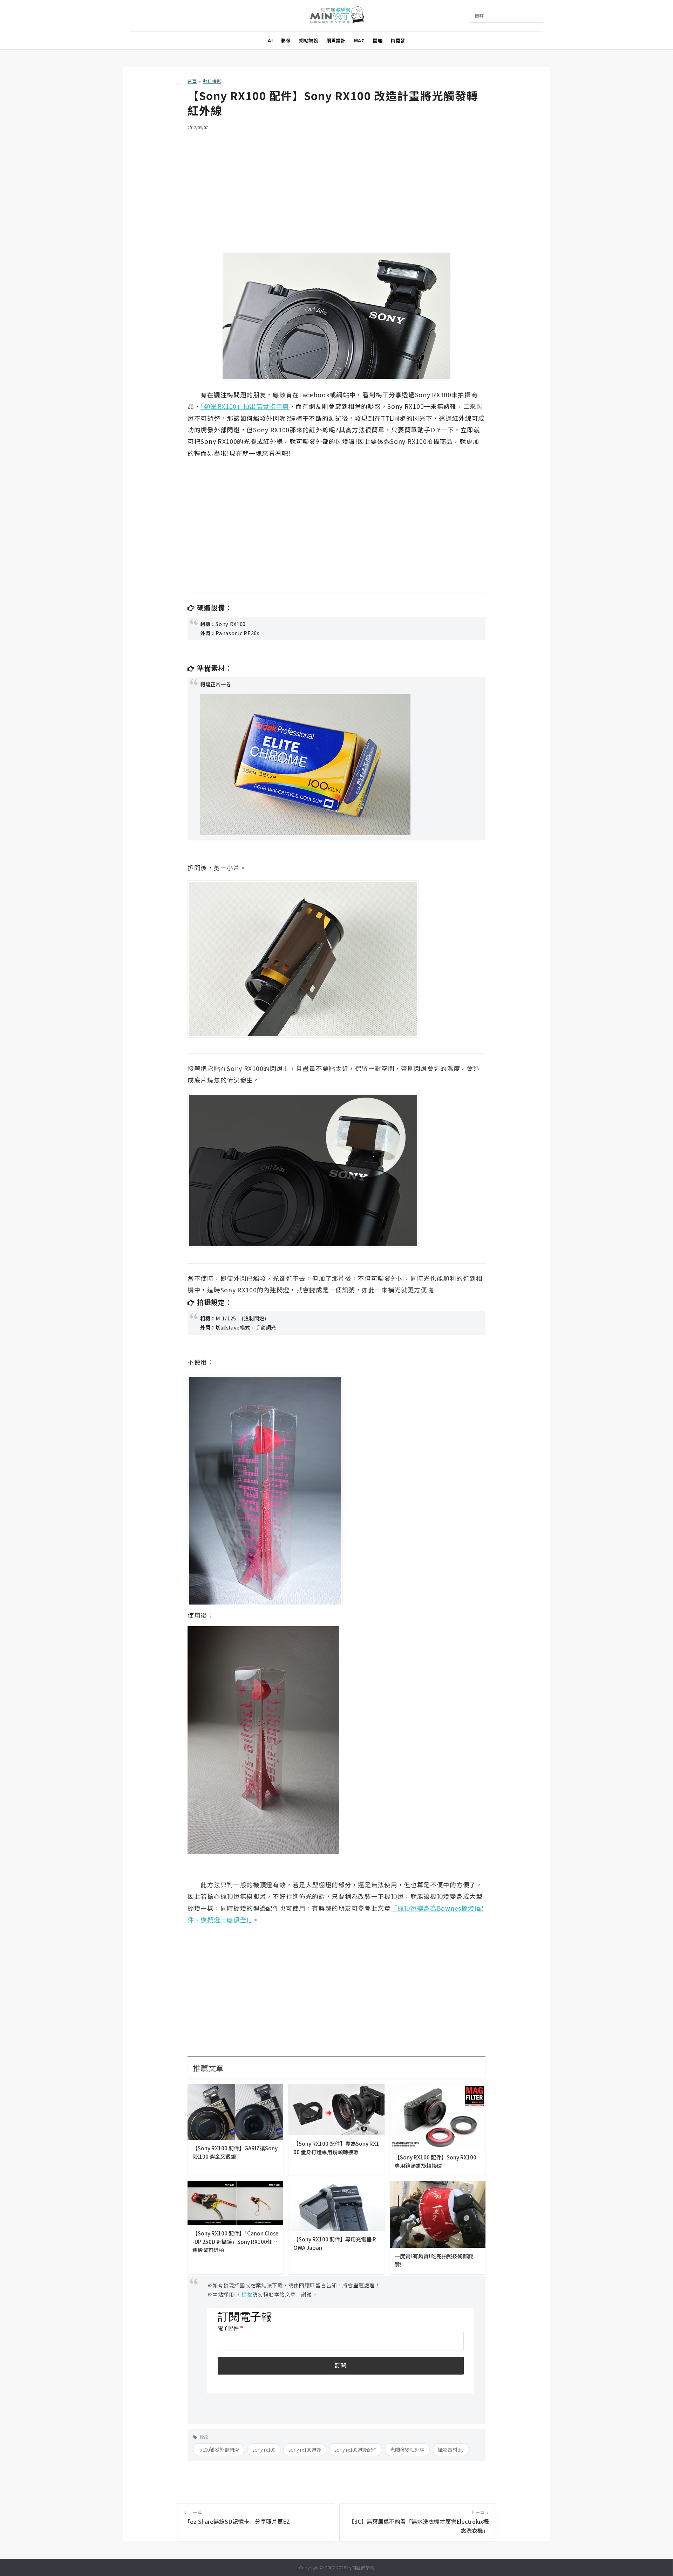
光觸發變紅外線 (407, 2450)
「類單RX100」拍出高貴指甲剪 (245, 406)
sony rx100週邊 (305, 2450)
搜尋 (479, 16)
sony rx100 (264, 2450)
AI (270, 40)
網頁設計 (336, 40)
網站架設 (308, 40)
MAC (359, 40)
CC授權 (243, 2294)
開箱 (378, 40)
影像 (286, 40)
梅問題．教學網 (337, 16)
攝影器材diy (451, 2450)
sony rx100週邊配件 (356, 2450)
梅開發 (398, 40)
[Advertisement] (336, 186)
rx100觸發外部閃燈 (219, 2450)
